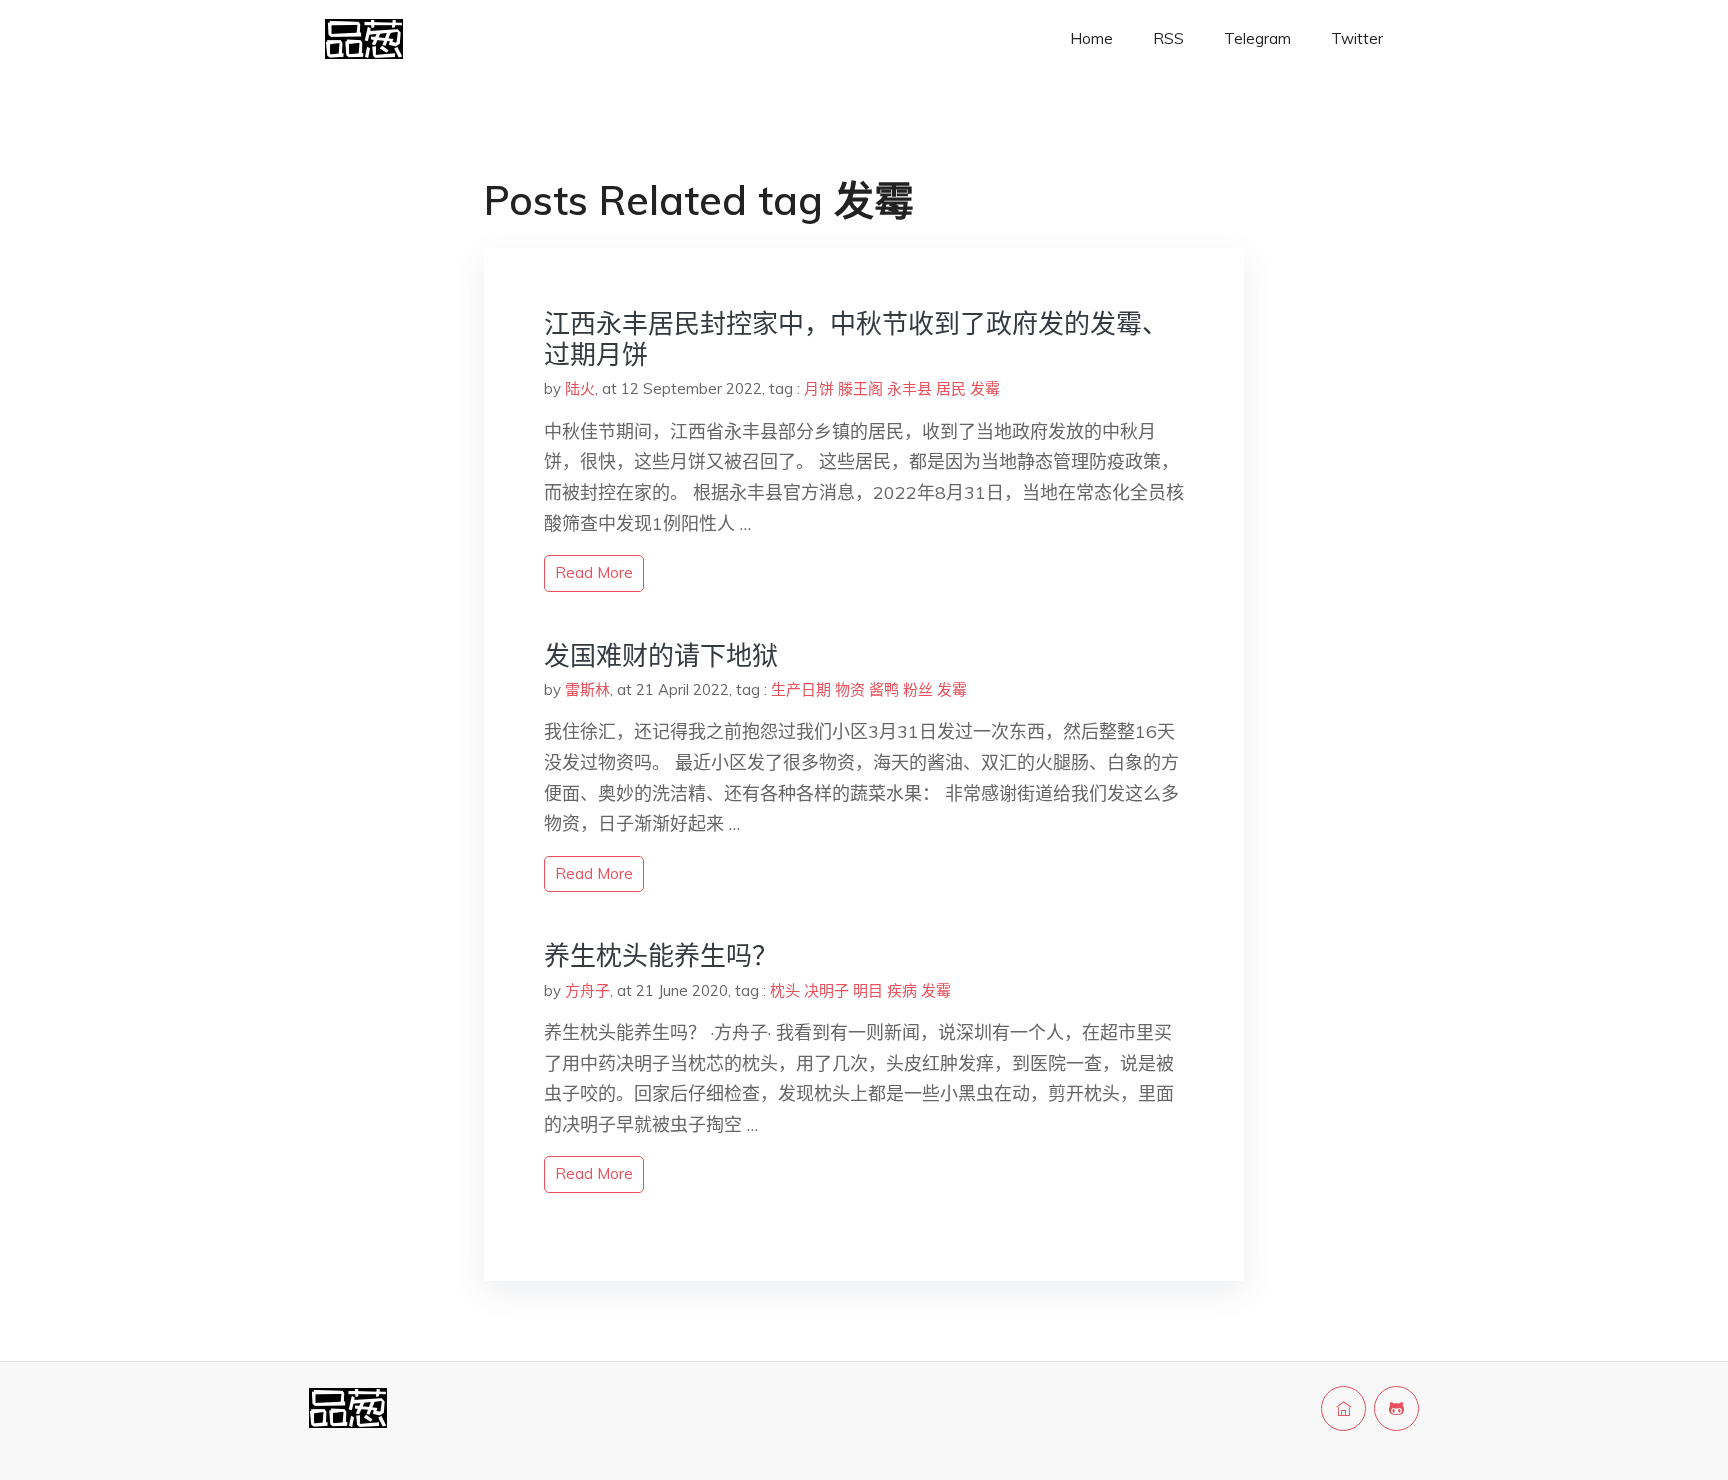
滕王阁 (860, 388)
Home (1091, 38)
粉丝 (918, 689)
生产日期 (801, 689)
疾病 (902, 990)
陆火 (580, 388)
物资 (850, 689)
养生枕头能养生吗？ (661, 955)
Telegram (1257, 38)
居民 (951, 388)
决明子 (826, 990)
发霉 (985, 388)
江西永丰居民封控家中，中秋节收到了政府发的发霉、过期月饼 (856, 339)
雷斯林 (587, 689)
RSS (1168, 38)
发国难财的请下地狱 (661, 655)
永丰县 (909, 388)
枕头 (785, 990)
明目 (868, 990)
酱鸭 (884, 689)
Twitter (1357, 38)
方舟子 (587, 990)
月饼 (819, 388)
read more (594, 572)
